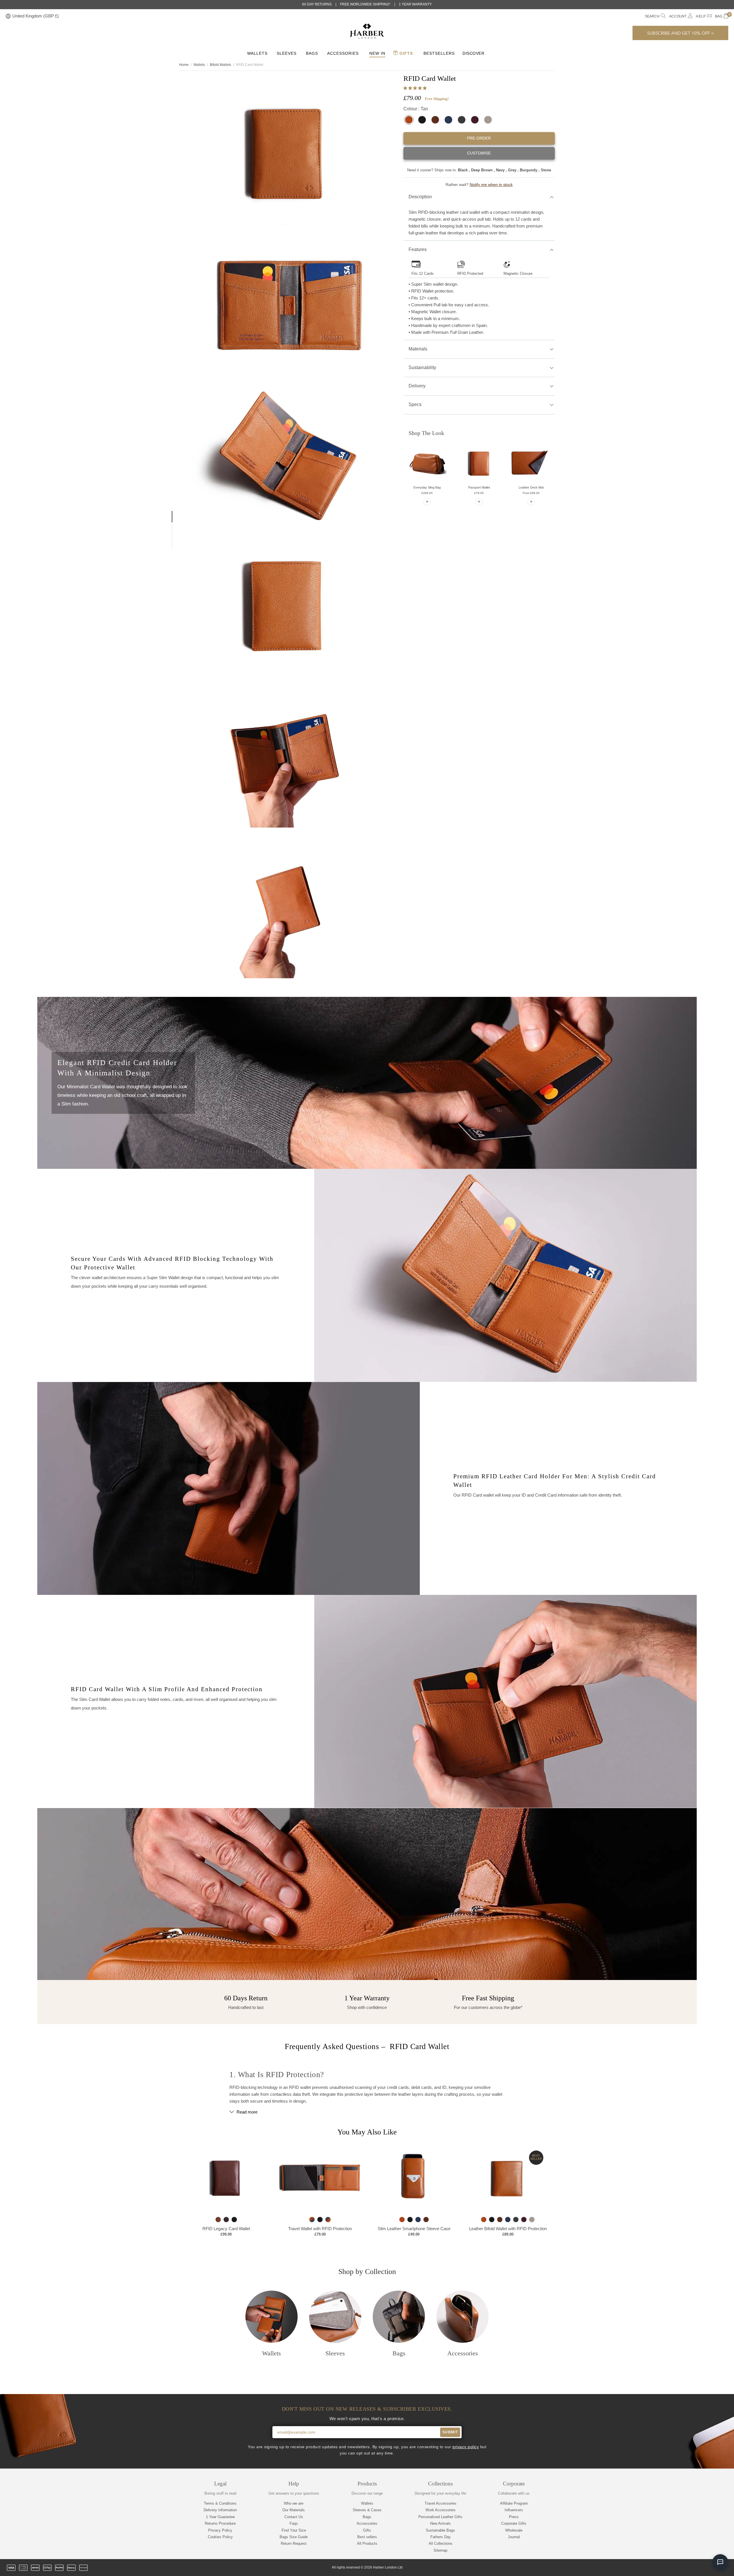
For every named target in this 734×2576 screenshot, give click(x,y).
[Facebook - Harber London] (686, 2568)
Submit (450, 2432)
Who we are (294, 2503)
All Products (367, 2543)
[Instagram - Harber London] (696, 2568)
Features (418, 249)
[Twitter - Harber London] (676, 2568)
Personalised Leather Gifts (440, 2517)
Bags (312, 53)
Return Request (294, 2543)
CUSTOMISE (479, 153)
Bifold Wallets (220, 65)
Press (514, 2517)
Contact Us (294, 2517)
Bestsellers (439, 53)
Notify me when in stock (491, 185)
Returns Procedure (220, 2523)
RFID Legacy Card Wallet (226, 2229)
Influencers (514, 2510)
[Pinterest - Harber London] (706, 2568)
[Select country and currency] (8, 16)
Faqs (294, 2523)
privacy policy (466, 2447)
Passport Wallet (479, 487)
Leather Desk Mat (531, 487)
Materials (418, 349)
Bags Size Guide (294, 2537)
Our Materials (294, 2510)
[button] (416, 88)
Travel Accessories (441, 2503)
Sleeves (287, 53)
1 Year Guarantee (220, 2517)
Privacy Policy (220, 2530)
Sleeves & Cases (367, 2510)
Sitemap (440, 2550)
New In (377, 53)
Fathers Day (441, 2537)
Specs (415, 404)
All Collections (441, 2543)
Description (420, 197)
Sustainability (422, 367)
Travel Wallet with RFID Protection (320, 2229)
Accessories (343, 53)
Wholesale (514, 2530)
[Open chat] (720, 2562)
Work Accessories (441, 2510)
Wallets (257, 53)
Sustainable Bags (440, 2530)
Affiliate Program (514, 2503)
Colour (416, 109)
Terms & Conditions (220, 2503)
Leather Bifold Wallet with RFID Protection (508, 2229)
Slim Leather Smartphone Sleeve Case (414, 2229)
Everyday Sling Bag (427, 487)
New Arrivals (440, 2523)
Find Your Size (294, 2530)
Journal (514, 2537)
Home (184, 65)
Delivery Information (220, 2510)
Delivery (417, 386)
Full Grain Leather (466, 332)
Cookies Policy (220, 2537)
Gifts (405, 53)
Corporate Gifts (514, 2523)
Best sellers (367, 2537)
